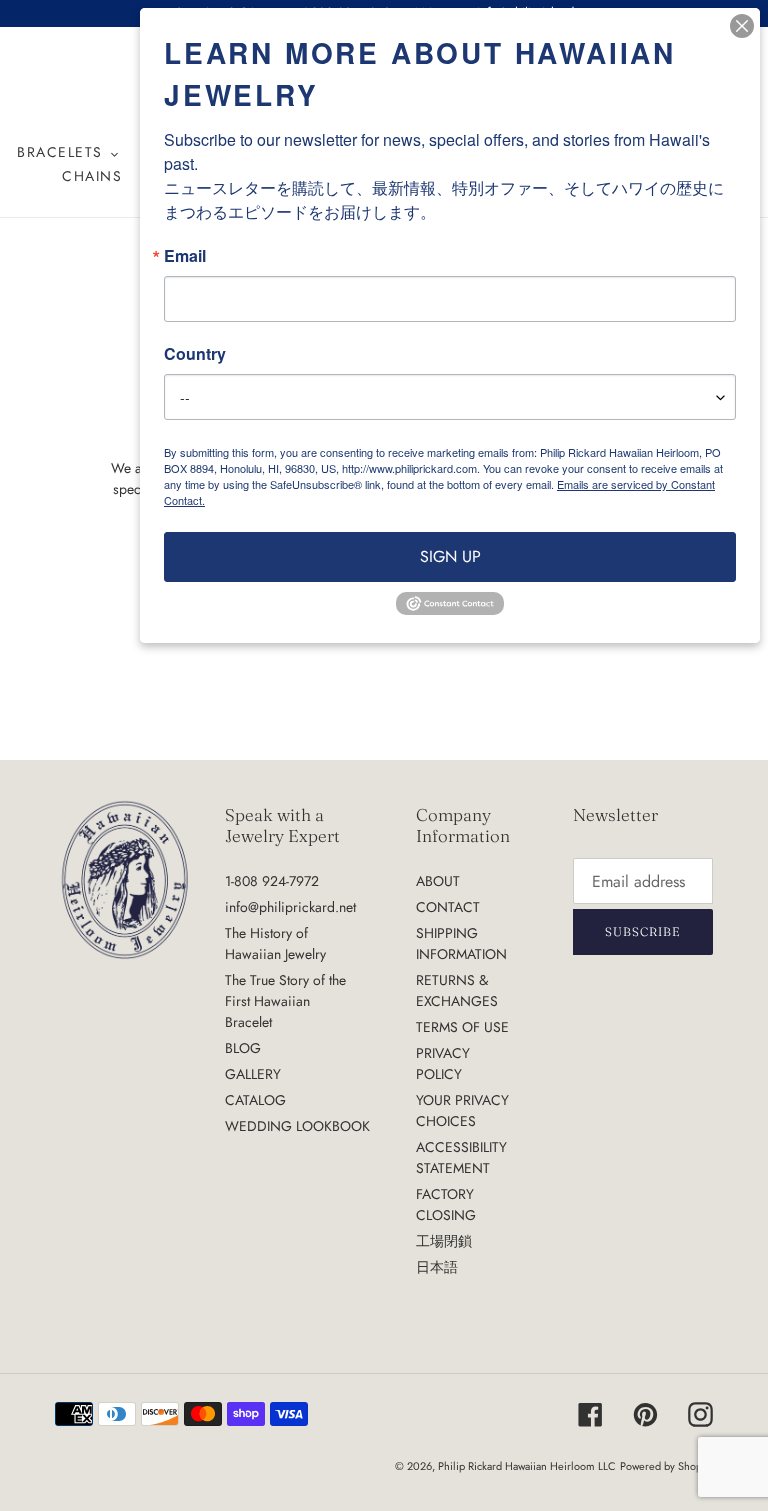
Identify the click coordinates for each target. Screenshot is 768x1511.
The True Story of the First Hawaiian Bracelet (285, 1001)
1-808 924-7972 (272, 881)
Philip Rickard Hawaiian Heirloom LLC (527, 1466)
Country (195, 354)
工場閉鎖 (444, 1241)
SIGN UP (450, 556)
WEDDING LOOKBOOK (297, 1126)
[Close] (742, 26)
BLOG (243, 1048)
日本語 (437, 1267)
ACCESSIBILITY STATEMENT (461, 1157)
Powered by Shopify (666, 1466)
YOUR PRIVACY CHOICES (462, 1110)
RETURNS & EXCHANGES (457, 990)
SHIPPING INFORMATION (461, 943)
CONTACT (448, 907)
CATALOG (255, 1100)
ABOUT (438, 881)
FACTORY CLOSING (446, 1204)
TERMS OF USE (462, 1027)
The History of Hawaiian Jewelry (275, 943)
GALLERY (253, 1074)
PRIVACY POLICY (443, 1063)
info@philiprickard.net (290, 907)
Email (185, 256)
